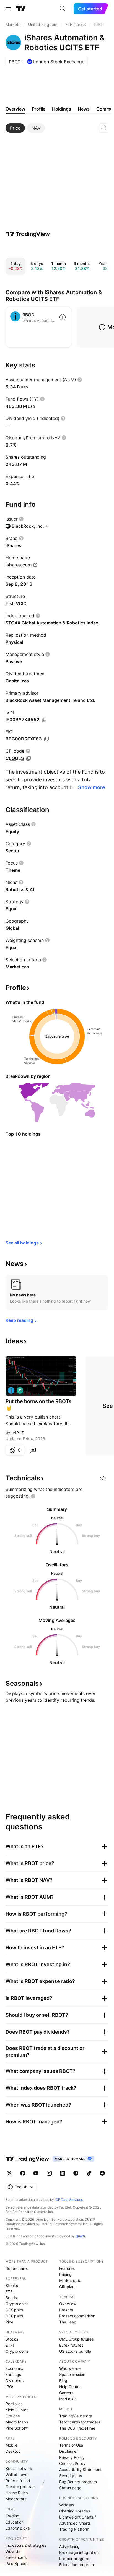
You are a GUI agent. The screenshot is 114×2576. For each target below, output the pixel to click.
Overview (68, 2304)
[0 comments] (33, 1450)
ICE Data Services (69, 2200)
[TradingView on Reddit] (102, 2173)
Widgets (67, 2505)
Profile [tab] (39, 109)
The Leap (68, 2322)
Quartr (80, 2236)
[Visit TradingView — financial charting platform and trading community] (28, 234)
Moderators (16, 2499)
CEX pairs (14, 2310)
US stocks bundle (75, 2351)
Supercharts (17, 2268)
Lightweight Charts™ (78, 2517)
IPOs (10, 2387)
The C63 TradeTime (77, 2428)
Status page (70, 2488)
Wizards (13, 2551)
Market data (70, 2280)
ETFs (10, 2292)
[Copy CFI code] (28, 758)
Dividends (15, 2381)
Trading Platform (74, 2529)
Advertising (69, 2546)
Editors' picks (18, 2528)
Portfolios (14, 2404)
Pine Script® (17, 2428)
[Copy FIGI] (46, 739)
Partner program (74, 2558)
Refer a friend (18, 2481)
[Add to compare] (63, 317)
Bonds (11, 2298)
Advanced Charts (75, 2523)
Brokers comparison (77, 2316)
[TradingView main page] (21, 9)
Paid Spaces (17, 2563)
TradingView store (76, 2416)
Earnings (13, 2374)
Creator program (21, 2487)
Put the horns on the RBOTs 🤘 (38, 1405)
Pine (9, 2322)
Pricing (65, 2274)
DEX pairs (14, 2316)
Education (15, 2522)
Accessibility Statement (80, 2469)
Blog (63, 2381)
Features (67, 2268)
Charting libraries (75, 2511)
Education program (77, 2565)
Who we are (70, 2368)
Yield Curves (17, 2410)
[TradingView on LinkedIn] (63, 2173)
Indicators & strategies (26, 2545)
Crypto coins (17, 2304)
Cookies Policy (72, 2463)
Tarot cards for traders (80, 2422)
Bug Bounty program (78, 2482)
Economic (14, 2368)
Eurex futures (71, 2345)
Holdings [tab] (62, 109)
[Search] (63, 9)
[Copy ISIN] (44, 720)
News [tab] (84, 109)
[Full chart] (104, 128)
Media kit (68, 2399)
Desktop (13, 2451)
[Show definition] (80, 380)
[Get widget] (103, 1478)
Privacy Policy (72, 2457)
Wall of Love (16, 2474)
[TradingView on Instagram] (49, 2173)
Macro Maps (17, 2422)
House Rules (17, 2493)
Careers (66, 2393)
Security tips (71, 2476)
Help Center (70, 2387)
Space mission (72, 2374)
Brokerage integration (79, 2552)
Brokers (66, 2310)
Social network (19, 2468)
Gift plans (68, 2287)
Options (13, 2416)
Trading (12, 2516)
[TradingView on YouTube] (36, 2173)
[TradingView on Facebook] (23, 2173)
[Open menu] (8, 9)
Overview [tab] (15, 109)
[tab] (15, 128)
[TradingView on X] (9, 2173)
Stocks (12, 2285)
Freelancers (16, 2557)
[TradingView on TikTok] (89, 2173)
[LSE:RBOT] (11, 1390)
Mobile (11, 2445)
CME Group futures (76, 2339)
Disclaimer (68, 2451)
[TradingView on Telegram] (76, 2173)
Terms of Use (71, 2445)
